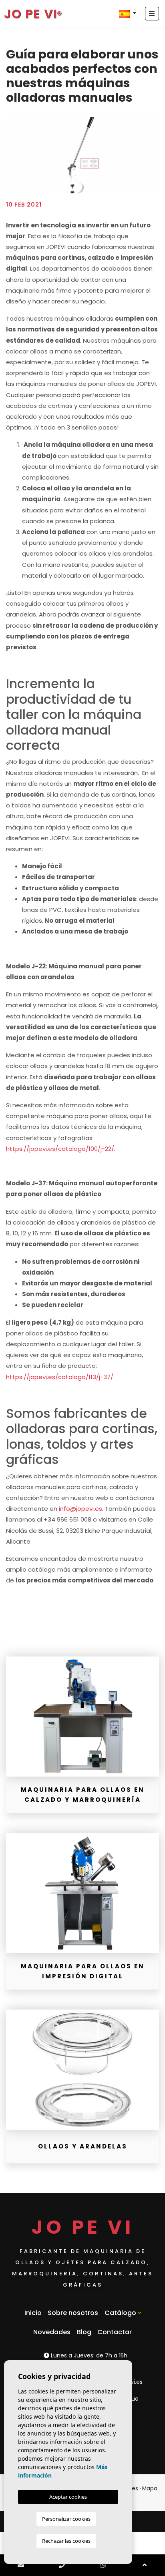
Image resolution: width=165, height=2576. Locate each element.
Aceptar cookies (68, 2497)
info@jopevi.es (80, 1509)
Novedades (52, 2332)
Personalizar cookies (66, 2519)
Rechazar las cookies (66, 2541)
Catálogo (120, 2313)
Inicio (33, 2313)
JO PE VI (31, 14)
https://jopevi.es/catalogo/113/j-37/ (60, 1377)
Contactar (115, 2332)
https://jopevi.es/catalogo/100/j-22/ (60, 1149)
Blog (84, 2332)
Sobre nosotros (73, 2313)
